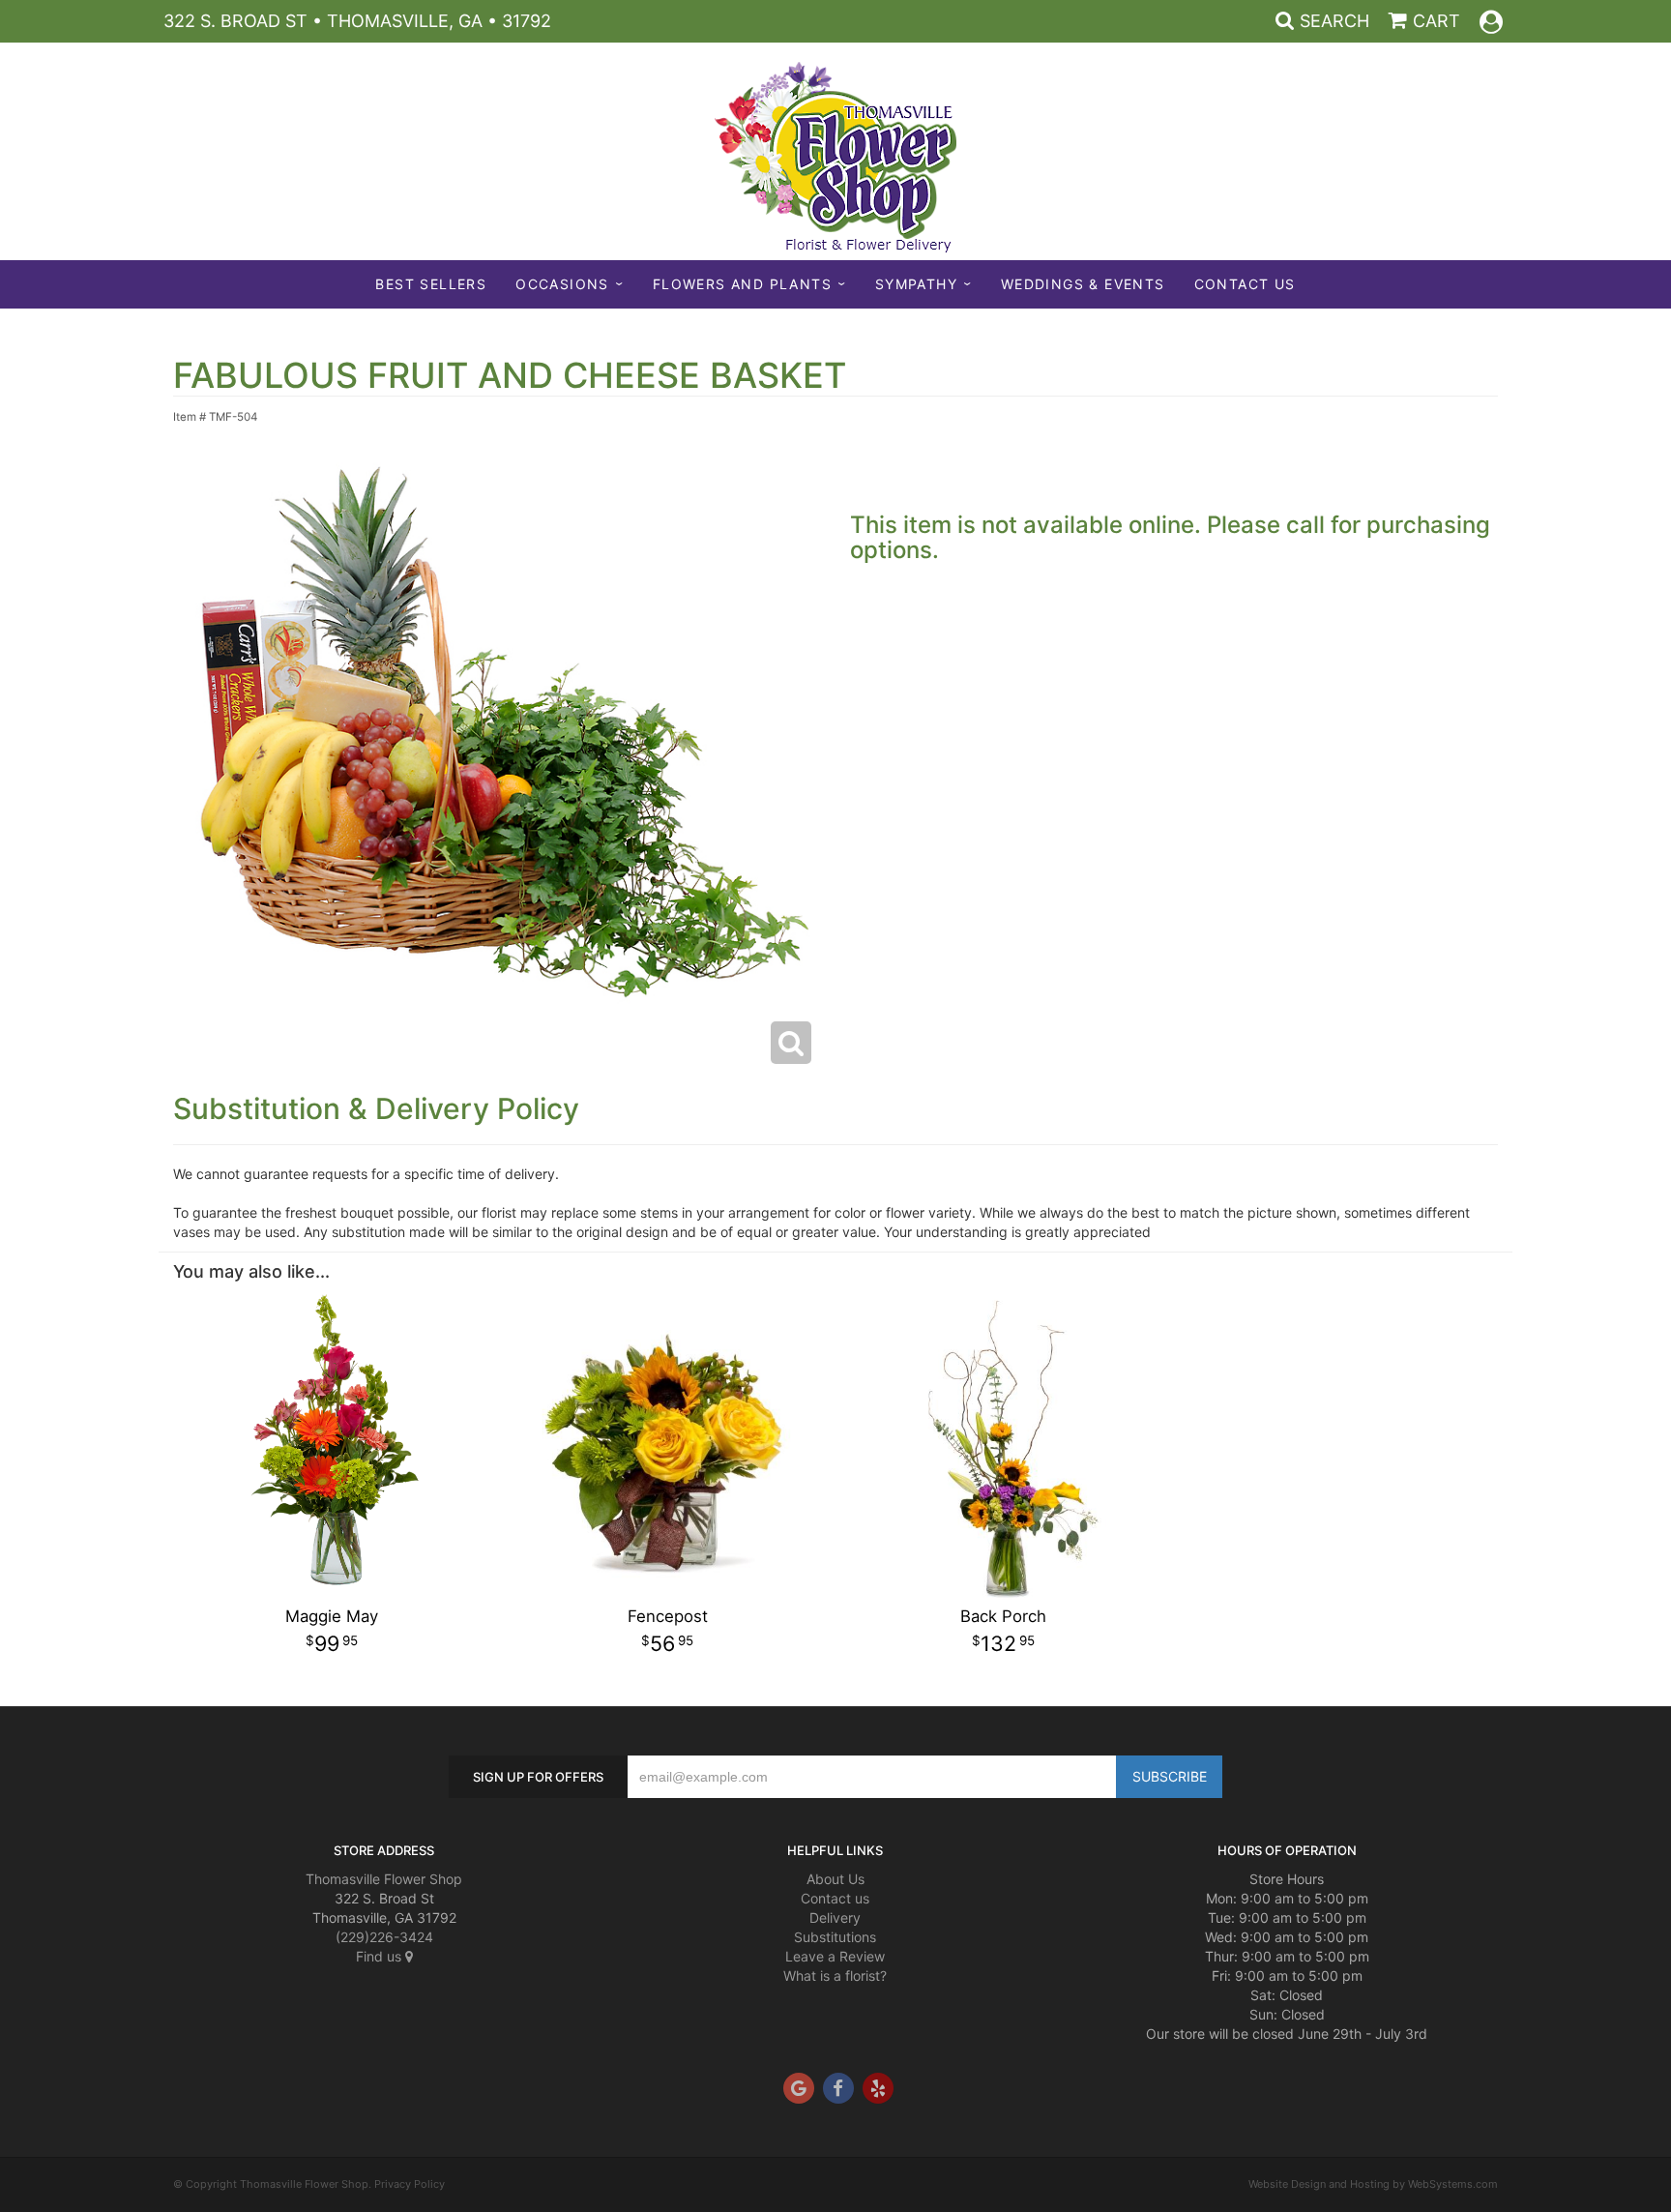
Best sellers (431, 284)
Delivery (835, 1917)
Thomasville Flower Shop (384, 1879)
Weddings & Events (1083, 284)
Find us (381, 1956)
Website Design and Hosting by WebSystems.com (1373, 2184)
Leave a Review (835, 1956)
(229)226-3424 (384, 1937)
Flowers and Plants (742, 284)
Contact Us (1245, 284)
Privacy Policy (410, 2184)
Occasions (562, 284)
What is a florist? (835, 1976)
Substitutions (835, 1937)
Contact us (835, 1898)
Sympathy (916, 284)
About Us (835, 1879)
